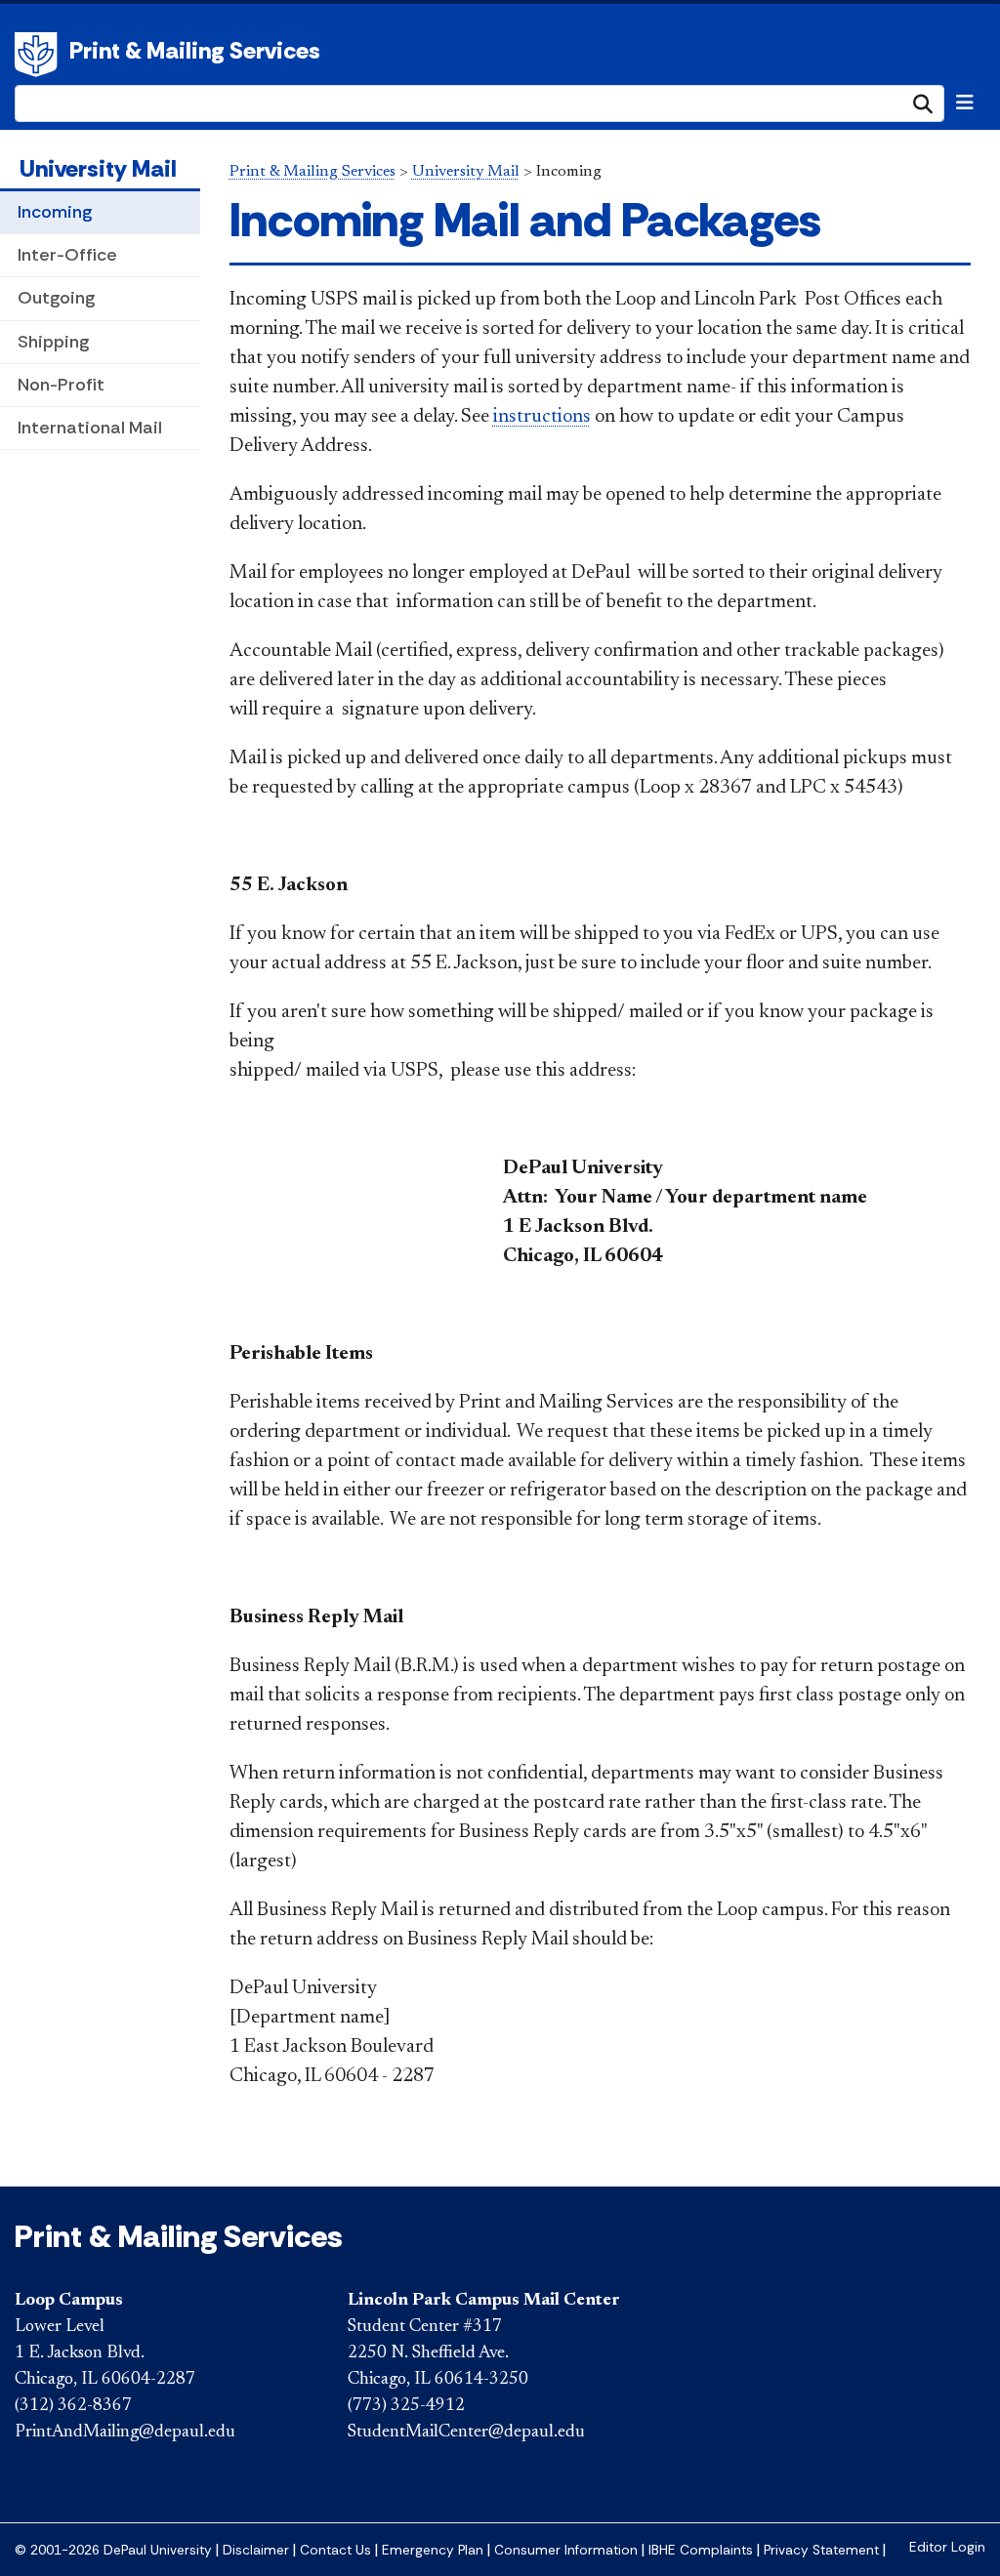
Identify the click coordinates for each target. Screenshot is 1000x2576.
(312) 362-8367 (73, 2406)
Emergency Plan (433, 2550)
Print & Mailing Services (195, 50)
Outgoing (56, 298)
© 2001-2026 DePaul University (113, 2550)
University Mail (98, 168)
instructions (542, 417)
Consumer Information (566, 2550)
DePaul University (39, 55)
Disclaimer (256, 2550)
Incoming (55, 212)
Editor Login (947, 2547)
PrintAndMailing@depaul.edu (125, 2433)
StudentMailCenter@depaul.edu (466, 2433)
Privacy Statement (821, 2550)
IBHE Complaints (701, 2550)
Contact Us (335, 2550)
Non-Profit (61, 385)
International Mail (90, 428)
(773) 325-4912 (406, 2406)
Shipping (53, 342)
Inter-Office (67, 255)
